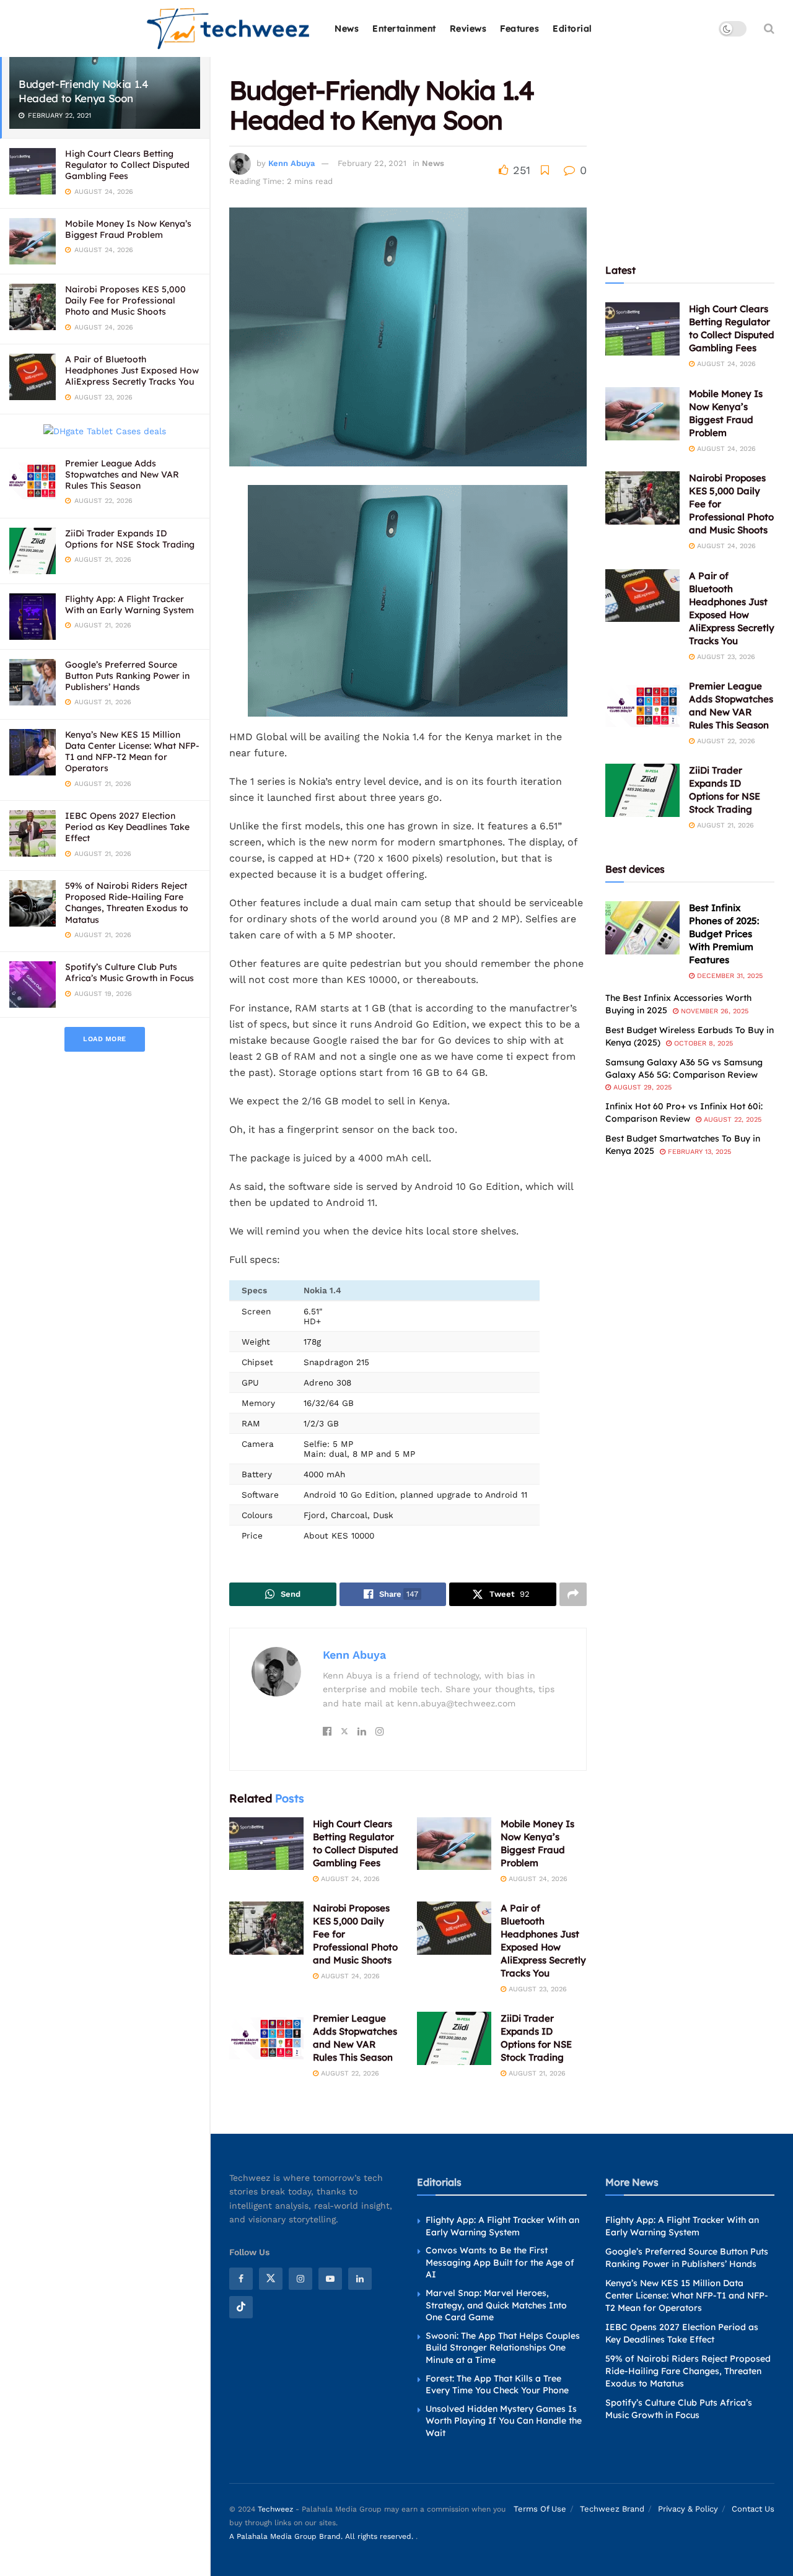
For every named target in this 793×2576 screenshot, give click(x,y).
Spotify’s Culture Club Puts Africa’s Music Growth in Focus (129, 972)
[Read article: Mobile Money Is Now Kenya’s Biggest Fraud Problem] (454, 1844)
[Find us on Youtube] (330, 2279)
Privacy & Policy (688, 2508)
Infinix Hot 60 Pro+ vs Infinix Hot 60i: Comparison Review (684, 1112)
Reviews (468, 28)
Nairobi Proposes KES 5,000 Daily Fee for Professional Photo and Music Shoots (125, 300)
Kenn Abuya (291, 163)
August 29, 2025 (641, 1087)
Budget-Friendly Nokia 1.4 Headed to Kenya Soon (84, 91)
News (347, 28)
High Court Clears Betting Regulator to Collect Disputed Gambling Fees (127, 165)
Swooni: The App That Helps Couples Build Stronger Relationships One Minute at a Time (503, 2348)
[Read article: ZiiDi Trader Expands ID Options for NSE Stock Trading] (454, 2038)
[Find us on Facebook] (241, 2279)
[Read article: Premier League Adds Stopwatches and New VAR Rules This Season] (266, 2038)
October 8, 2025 (702, 1043)
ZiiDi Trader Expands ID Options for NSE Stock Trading (130, 539)
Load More (105, 1039)
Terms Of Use (540, 2508)
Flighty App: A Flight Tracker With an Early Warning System (129, 605)
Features (519, 28)
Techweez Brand (612, 2508)
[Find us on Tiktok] (241, 2307)
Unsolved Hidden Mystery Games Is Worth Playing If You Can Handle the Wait (504, 2421)
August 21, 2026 (536, 2073)
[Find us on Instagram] (300, 2279)
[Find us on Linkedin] (360, 2279)
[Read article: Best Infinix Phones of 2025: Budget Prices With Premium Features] (642, 928)
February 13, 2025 (698, 1152)
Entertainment (404, 28)
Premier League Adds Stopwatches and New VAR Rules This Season (122, 474)
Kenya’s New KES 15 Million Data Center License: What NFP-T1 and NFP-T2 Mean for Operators (132, 752)
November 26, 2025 (713, 1011)
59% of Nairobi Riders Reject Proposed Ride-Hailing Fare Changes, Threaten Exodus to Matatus (127, 903)
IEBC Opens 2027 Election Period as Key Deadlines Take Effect (127, 827)
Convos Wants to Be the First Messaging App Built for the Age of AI (500, 2262)
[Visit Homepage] (229, 29)
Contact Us (753, 2508)
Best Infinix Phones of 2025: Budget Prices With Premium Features (724, 934)
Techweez (275, 2508)
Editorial (572, 28)
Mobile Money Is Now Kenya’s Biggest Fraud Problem (128, 229)
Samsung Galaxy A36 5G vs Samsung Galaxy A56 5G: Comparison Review (684, 1068)
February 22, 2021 (372, 163)
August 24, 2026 (349, 1879)
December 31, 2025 (729, 976)
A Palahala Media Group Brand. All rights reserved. (322, 2536)
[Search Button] (769, 28)
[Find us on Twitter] (271, 2279)
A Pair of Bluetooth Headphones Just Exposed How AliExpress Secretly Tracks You (132, 370)
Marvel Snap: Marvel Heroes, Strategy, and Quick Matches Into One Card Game (496, 2305)
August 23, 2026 (537, 1989)
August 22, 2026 (349, 2073)
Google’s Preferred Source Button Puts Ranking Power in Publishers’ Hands (127, 676)
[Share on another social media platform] (573, 1594)
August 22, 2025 (731, 1120)
